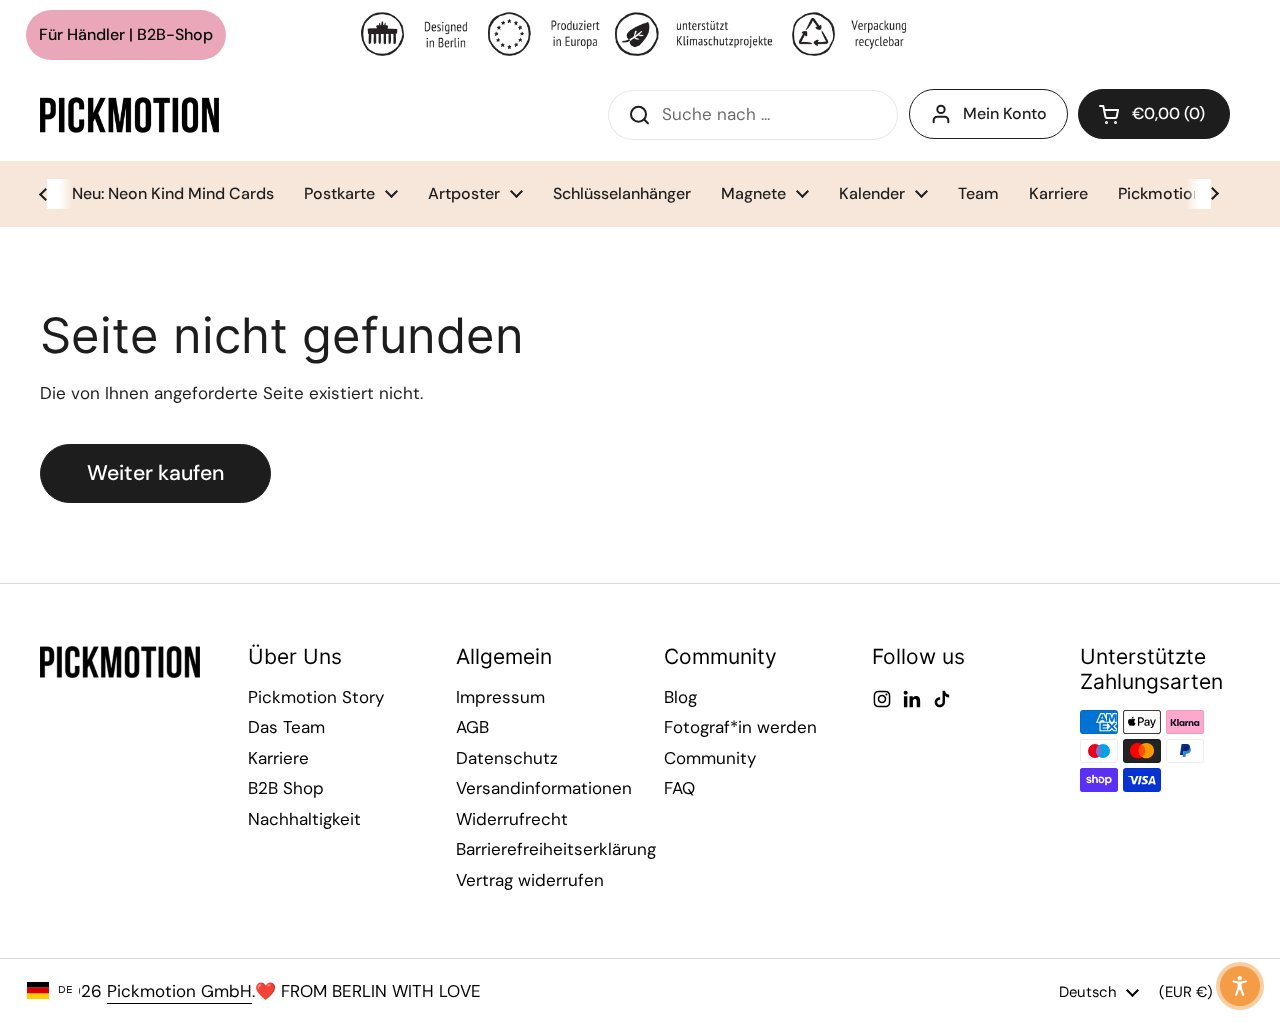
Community (710, 758)
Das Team (286, 727)
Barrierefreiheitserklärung (556, 849)
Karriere (278, 758)
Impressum (500, 697)
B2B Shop (286, 788)
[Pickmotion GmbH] (129, 115)
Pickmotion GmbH (179, 991)
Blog (680, 697)
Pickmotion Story (316, 697)
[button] (1154, 114)
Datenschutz (507, 758)
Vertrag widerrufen (530, 880)
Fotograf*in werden (740, 727)
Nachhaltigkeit (304, 819)
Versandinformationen (544, 788)
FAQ (679, 788)
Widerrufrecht (512, 819)
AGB (472, 727)
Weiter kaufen (155, 473)
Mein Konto (1005, 113)
